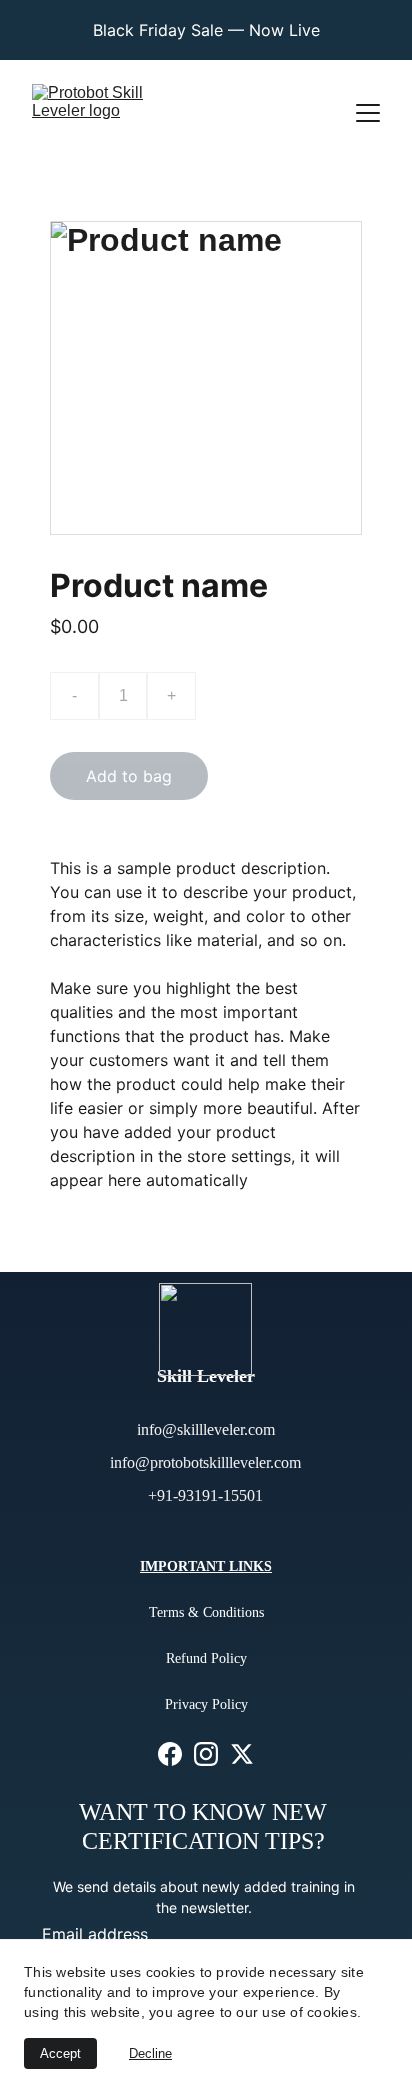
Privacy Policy (206, 1704)
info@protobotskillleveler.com (205, 1462)
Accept (60, 2053)
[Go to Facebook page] (170, 1753)
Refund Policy (206, 1658)
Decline (150, 2053)
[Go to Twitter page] (242, 1753)
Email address (95, 1934)
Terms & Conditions (206, 1612)
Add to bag (129, 776)
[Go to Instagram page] (206, 1753)
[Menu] (368, 113)
